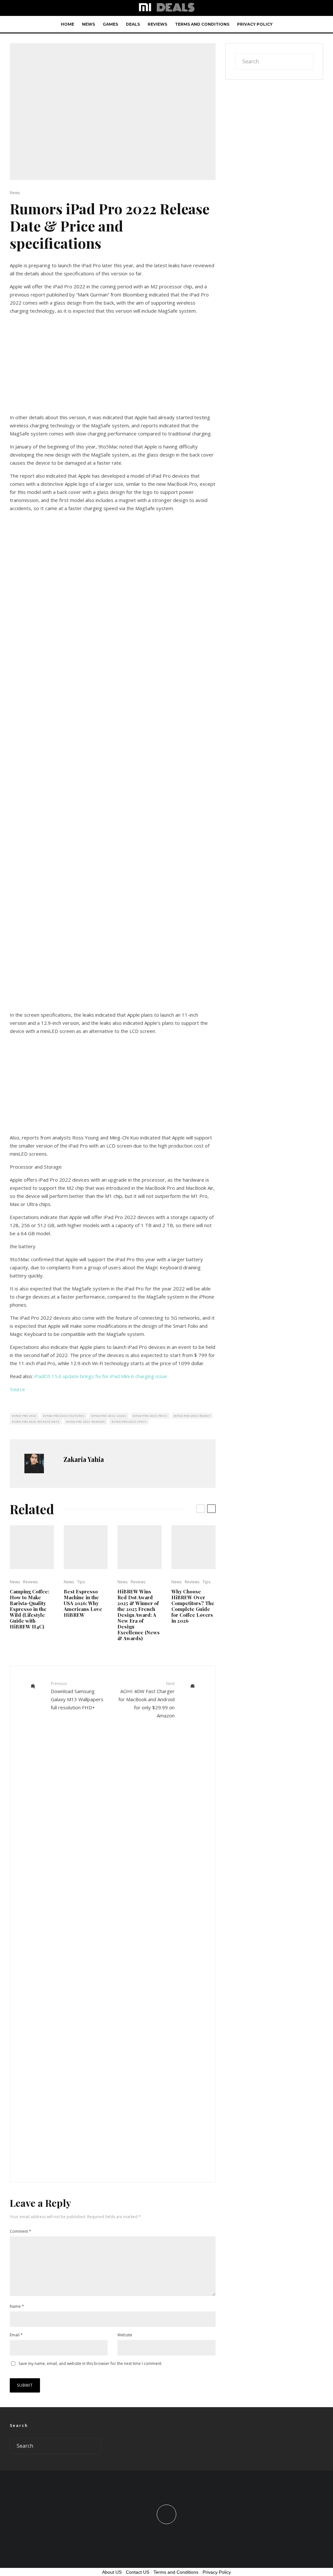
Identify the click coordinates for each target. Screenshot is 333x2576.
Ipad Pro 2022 (25, 1416)
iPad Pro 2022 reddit (193, 1416)
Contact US (138, 2572)
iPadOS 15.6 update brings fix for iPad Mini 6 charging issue (101, 1376)
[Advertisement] (113, 365)
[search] (306, 61)
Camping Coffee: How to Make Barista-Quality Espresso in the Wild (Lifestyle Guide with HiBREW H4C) (29, 1609)
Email (16, 2335)
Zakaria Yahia (84, 1459)
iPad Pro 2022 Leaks (109, 1416)
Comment (20, 2231)
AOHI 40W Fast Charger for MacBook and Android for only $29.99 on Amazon (146, 1700)
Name (17, 2306)
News (88, 24)
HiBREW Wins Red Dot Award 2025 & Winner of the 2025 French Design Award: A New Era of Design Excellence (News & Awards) (139, 1615)
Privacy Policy (255, 24)
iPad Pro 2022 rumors (86, 1421)
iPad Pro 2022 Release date (37, 1421)
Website (125, 2335)
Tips (81, 1582)
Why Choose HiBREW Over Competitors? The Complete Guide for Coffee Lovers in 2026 (193, 1606)
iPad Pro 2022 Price (151, 1416)
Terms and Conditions (202, 24)
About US (112, 2572)
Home (67, 24)
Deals (133, 24)
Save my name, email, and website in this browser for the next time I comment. (90, 2363)
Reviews (157, 24)
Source (17, 1389)
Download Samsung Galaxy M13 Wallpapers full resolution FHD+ (77, 1696)
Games (110, 24)
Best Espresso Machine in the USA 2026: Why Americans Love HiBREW (83, 1603)
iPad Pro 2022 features (65, 1416)
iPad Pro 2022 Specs (130, 1421)
